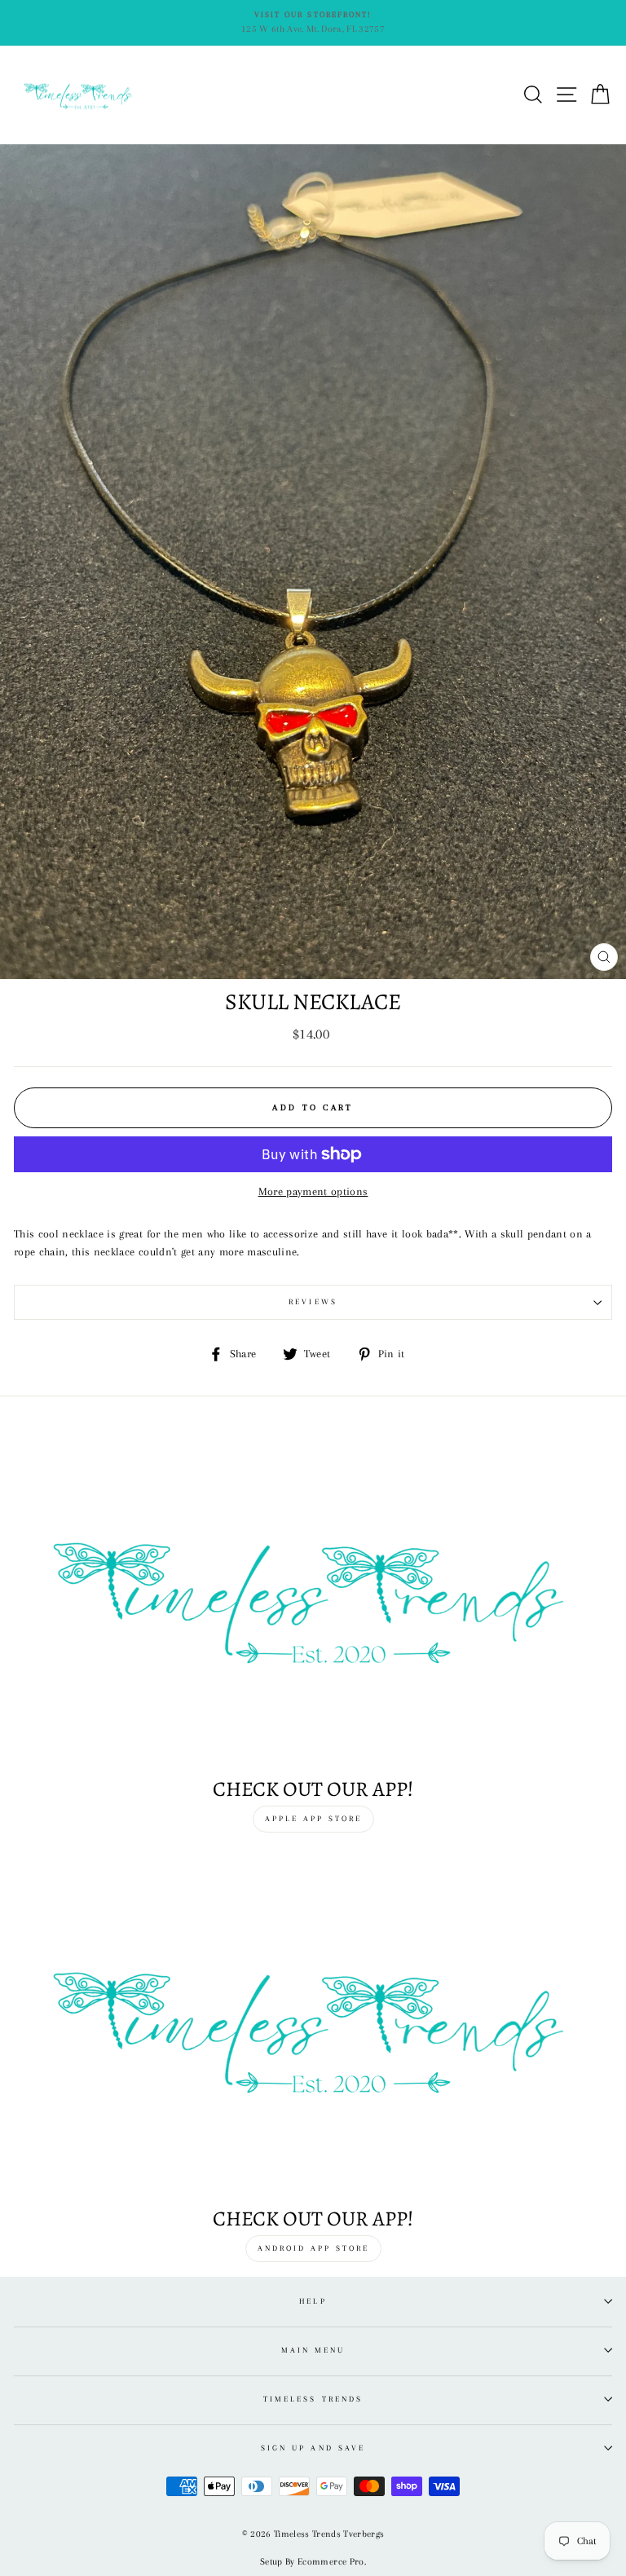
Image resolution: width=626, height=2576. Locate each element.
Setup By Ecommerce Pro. (313, 2562)
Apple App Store (313, 1818)
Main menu (313, 2350)
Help (313, 2301)
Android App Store (313, 2248)
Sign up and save (313, 2448)
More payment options (313, 1191)
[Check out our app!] (313, 1597)
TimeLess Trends (313, 2399)
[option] (313, 23)
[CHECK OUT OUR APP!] (313, 2027)
